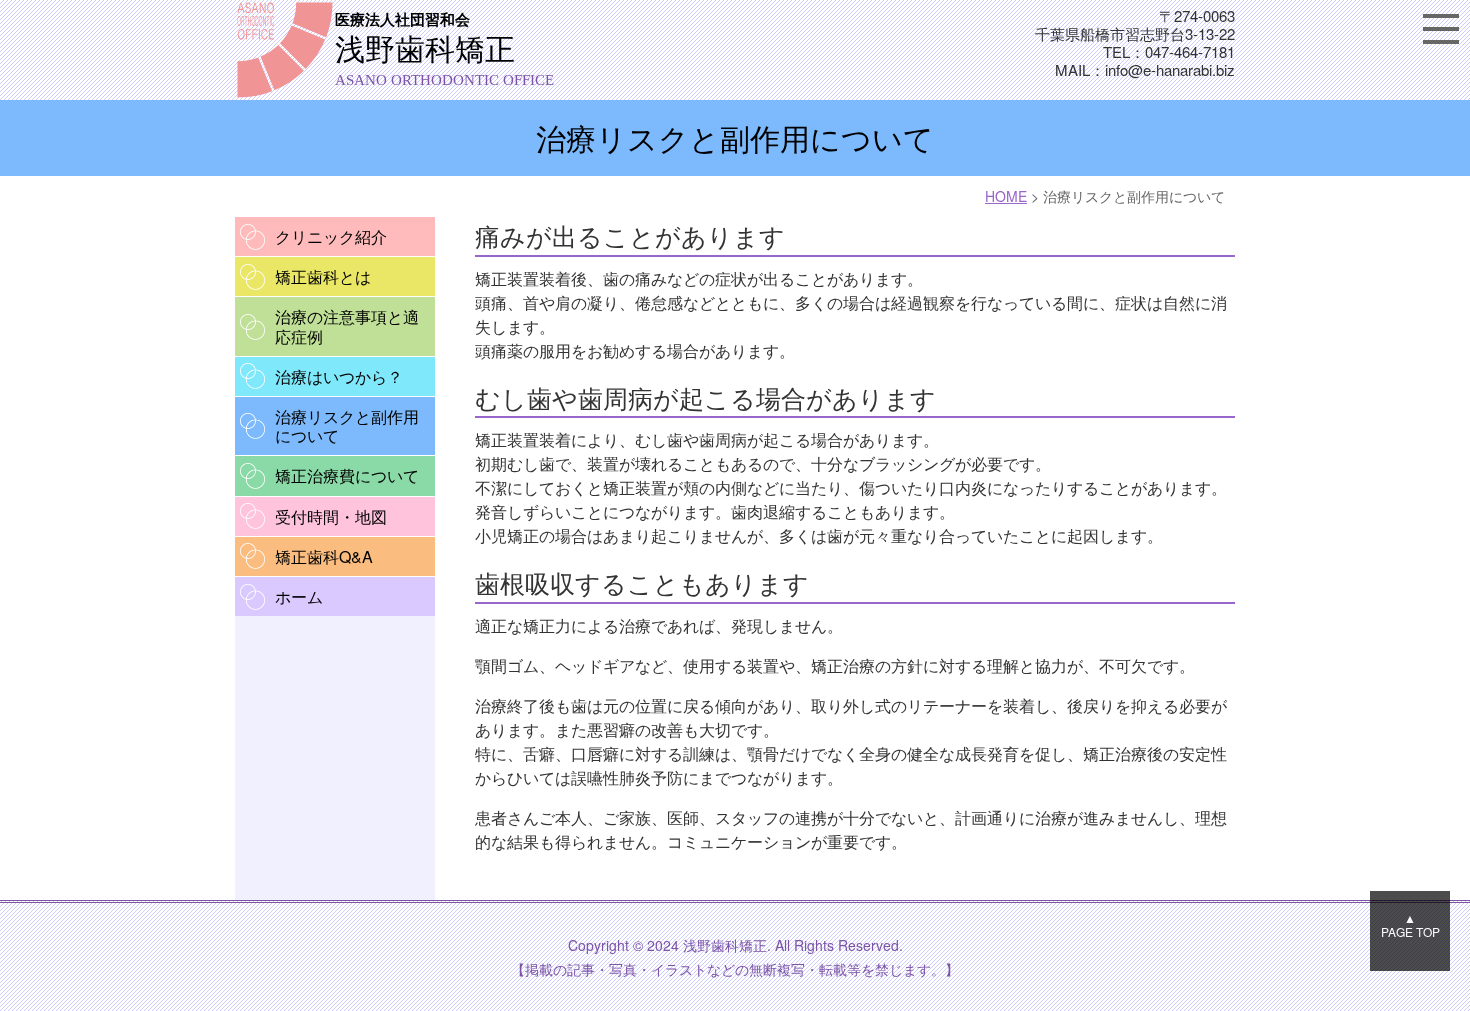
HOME (1006, 196)
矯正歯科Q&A (324, 556)
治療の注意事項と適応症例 (347, 326)
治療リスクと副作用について (347, 426)
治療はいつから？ (339, 376)
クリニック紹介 (331, 236)
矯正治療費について (347, 475)
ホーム (299, 596)
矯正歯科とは (323, 276)
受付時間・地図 (331, 516)
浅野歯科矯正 (444, 50)
